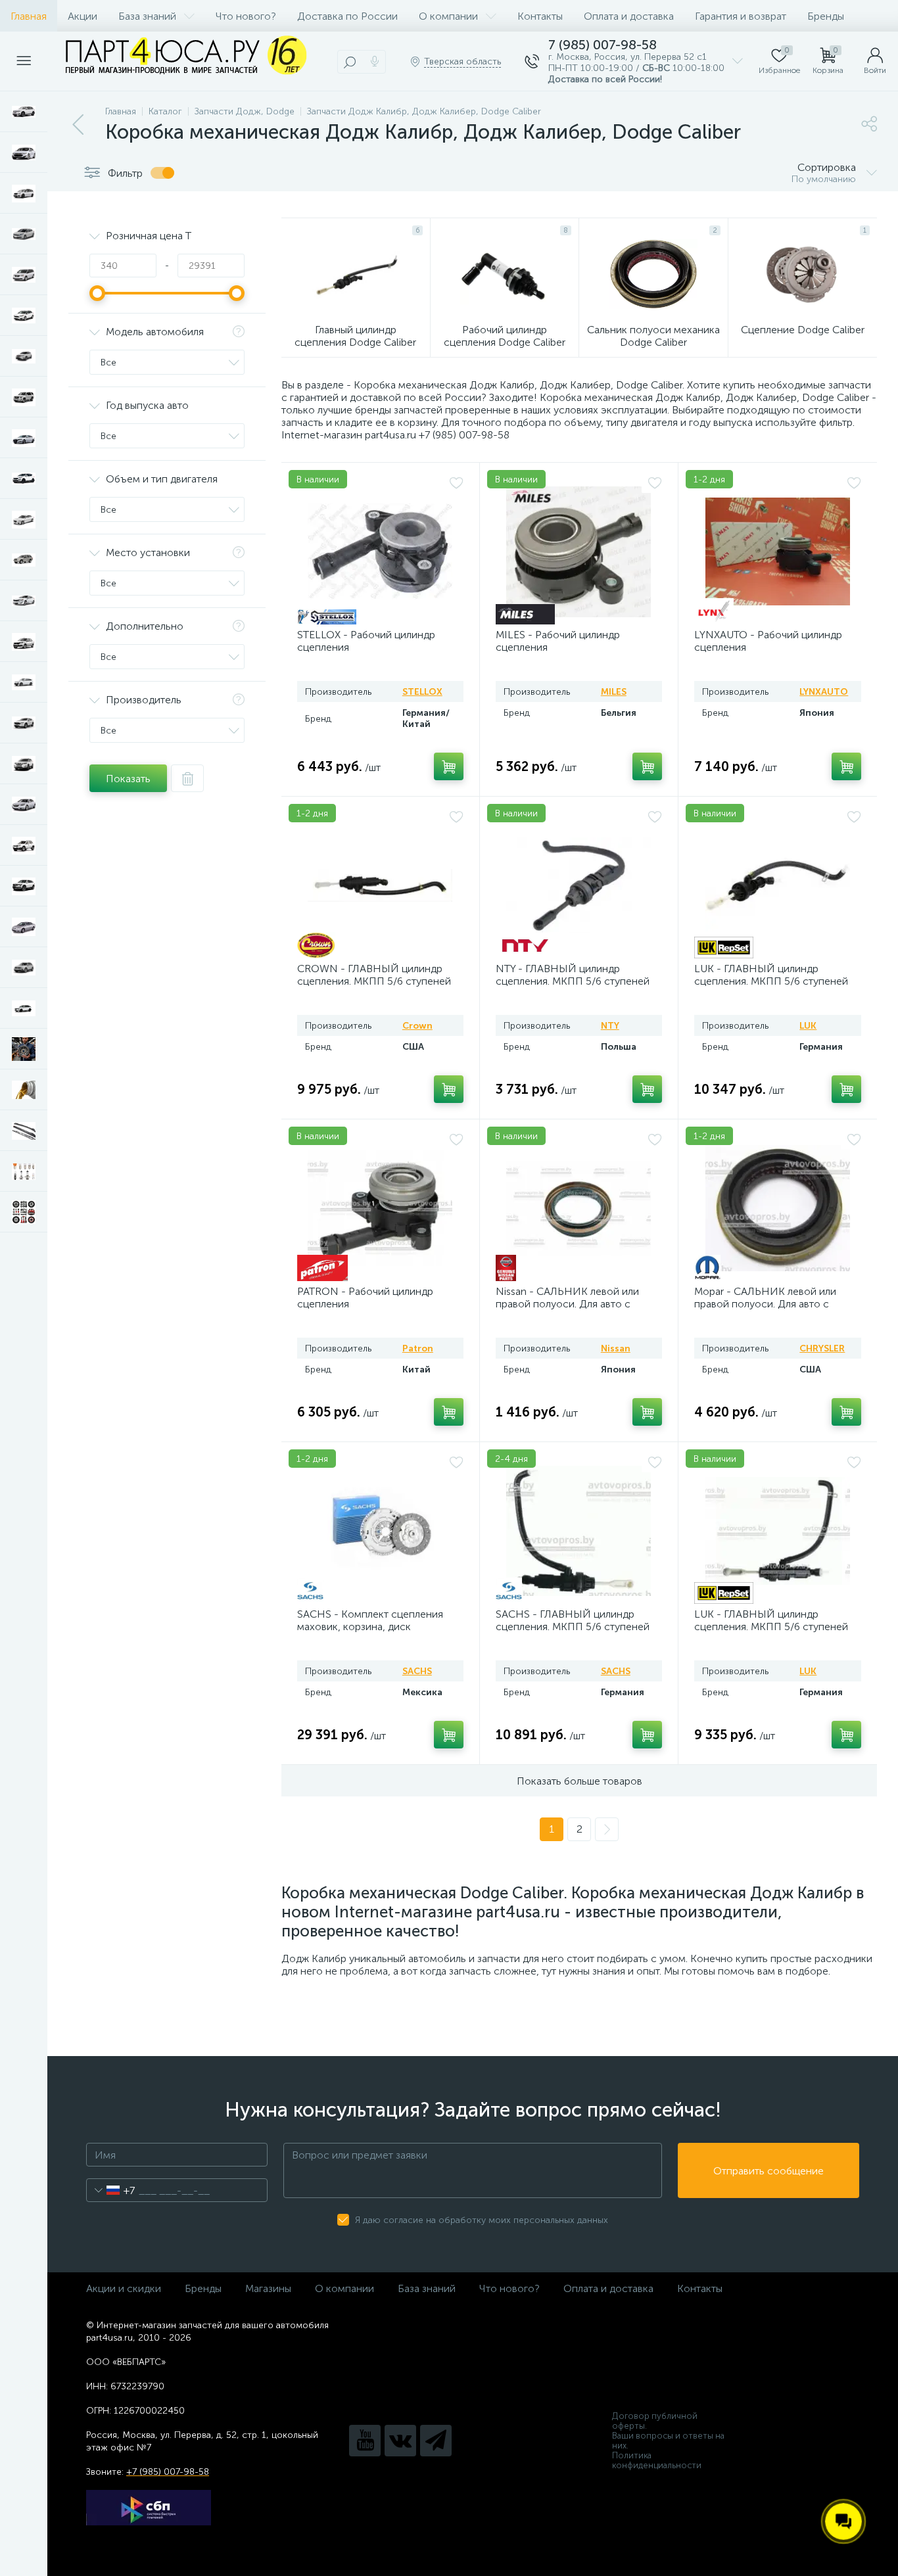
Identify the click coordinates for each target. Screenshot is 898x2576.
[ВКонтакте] (400, 2441)
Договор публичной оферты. (655, 2421)
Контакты (540, 16)
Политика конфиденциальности (657, 2460)
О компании (448, 16)
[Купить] (449, 766)
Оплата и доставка (629, 16)
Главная (29, 16)
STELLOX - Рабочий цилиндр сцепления (366, 641)
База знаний (147, 16)
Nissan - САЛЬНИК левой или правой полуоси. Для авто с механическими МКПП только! (571, 1304)
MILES (614, 692)
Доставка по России (347, 16)
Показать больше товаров (579, 1781)
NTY (610, 1026)
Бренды (826, 16)
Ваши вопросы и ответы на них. (668, 2441)
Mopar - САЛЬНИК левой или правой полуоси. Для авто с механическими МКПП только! (769, 1304)
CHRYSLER (822, 1348)
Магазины (268, 2288)
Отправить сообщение (768, 2171)
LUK (808, 1026)
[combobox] (111, 2190)
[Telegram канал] (436, 2441)
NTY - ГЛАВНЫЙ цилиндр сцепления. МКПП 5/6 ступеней (573, 975)
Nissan (616, 1348)
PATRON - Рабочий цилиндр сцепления (365, 1298)
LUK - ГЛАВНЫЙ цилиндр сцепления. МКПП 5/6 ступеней (771, 975)
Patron (418, 1348)
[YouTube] (365, 2441)
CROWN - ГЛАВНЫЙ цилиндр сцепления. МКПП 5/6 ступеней (374, 975)
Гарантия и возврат (741, 16)
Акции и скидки (124, 2288)
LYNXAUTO (824, 692)
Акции (83, 16)
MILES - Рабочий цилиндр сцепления (558, 641)
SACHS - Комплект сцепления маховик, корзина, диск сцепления (370, 1627)
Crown (417, 1026)
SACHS (417, 1671)
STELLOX (422, 692)
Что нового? (246, 16)
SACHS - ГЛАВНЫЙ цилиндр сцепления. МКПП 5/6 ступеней (573, 1620)
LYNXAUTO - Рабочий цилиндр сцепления (768, 641)
